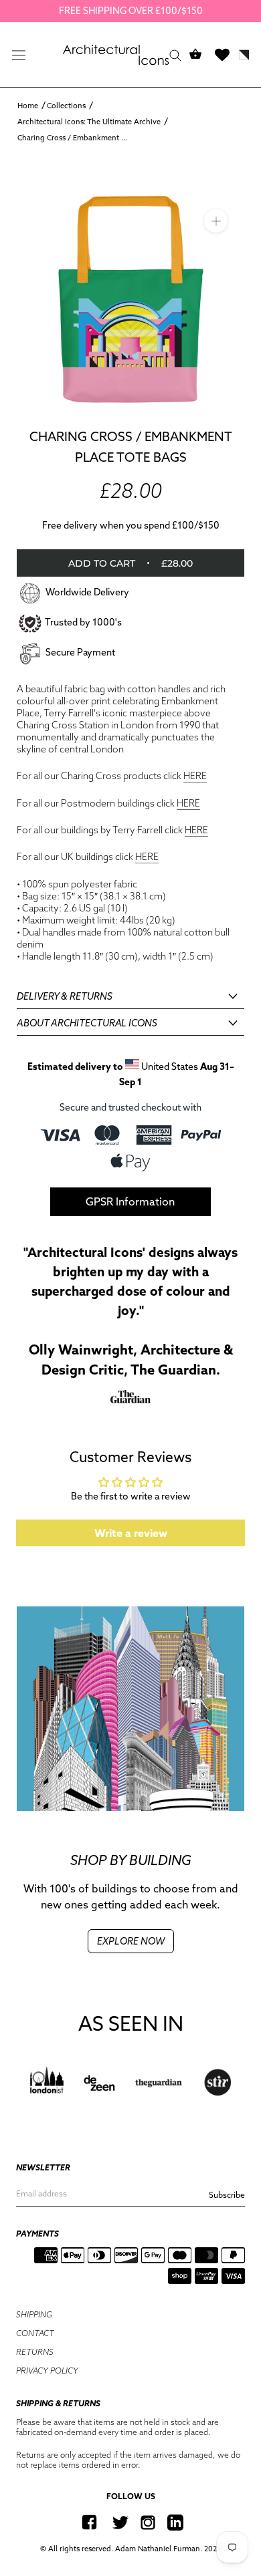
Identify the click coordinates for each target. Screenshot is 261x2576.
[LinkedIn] (175, 2522)
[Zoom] (216, 220)
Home (28, 106)
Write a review (131, 1533)
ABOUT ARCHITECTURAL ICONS (87, 1023)
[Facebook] (89, 2522)
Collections (66, 106)
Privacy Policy (47, 2371)
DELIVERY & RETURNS (65, 996)
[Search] (175, 54)
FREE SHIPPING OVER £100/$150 (131, 11)
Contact (35, 2333)
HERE (195, 776)
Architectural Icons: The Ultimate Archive (89, 122)
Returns (35, 2352)
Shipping (34, 2314)
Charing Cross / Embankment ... (72, 138)
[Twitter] (120, 2522)
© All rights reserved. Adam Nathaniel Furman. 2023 (130, 2549)
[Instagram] (148, 2522)
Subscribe (227, 2195)
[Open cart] (195, 54)
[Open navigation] (19, 55)
